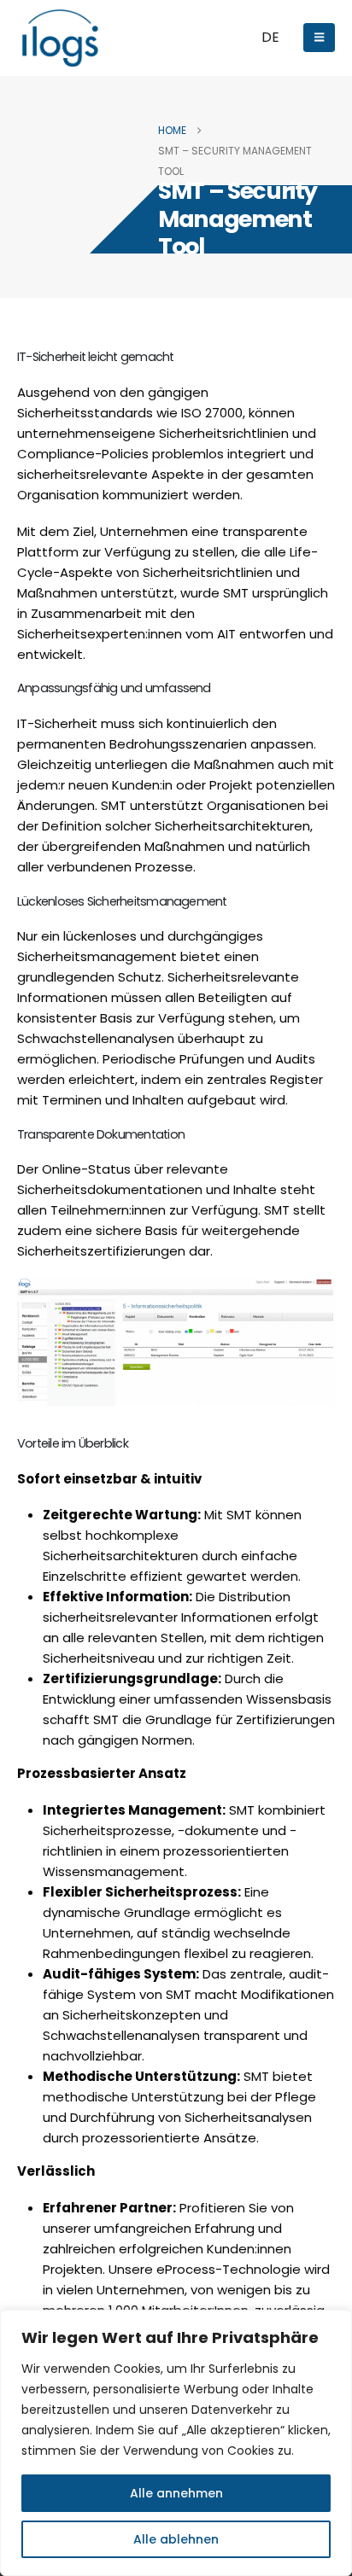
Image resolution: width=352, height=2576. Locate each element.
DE (270, 37)
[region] (176, 2443)
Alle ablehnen (176, 2539)
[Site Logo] (60, 38)
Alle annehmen (176, 2493)
